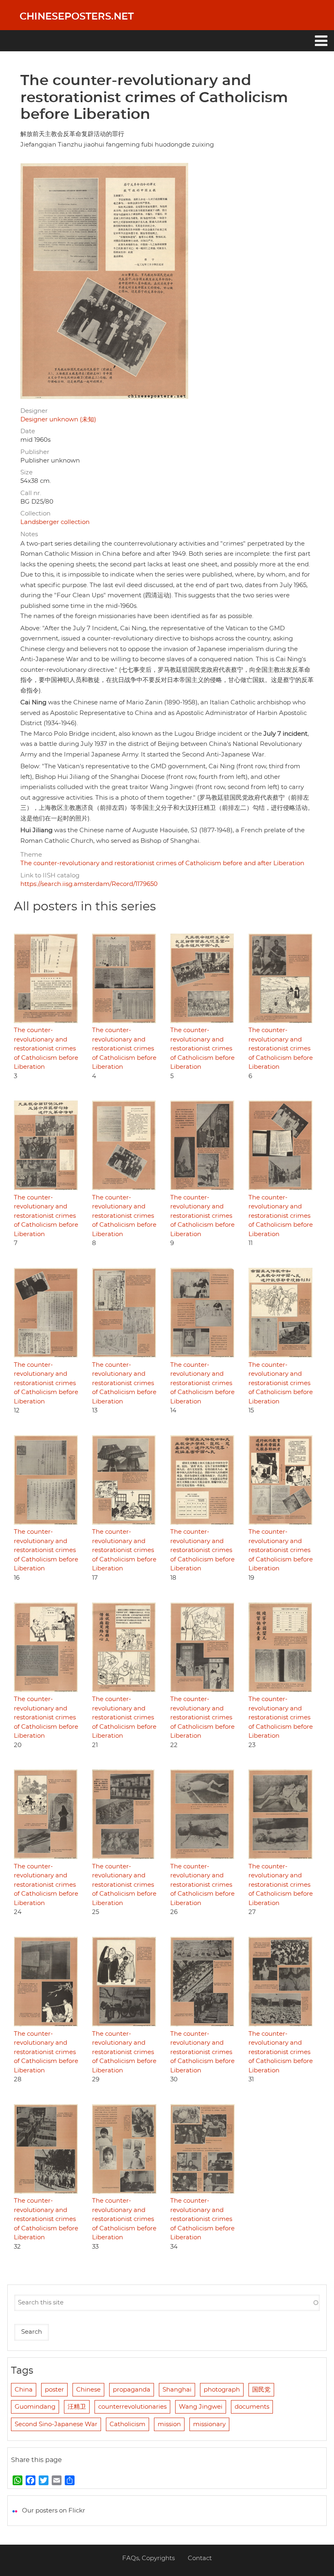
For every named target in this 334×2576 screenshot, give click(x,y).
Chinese (88, 2390)
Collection (35, 514)
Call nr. (31, 493)
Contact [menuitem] (200, 2558)
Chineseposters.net (77, 17)
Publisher (35, 452)
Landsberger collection (55, 522)
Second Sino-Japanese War (56, 2424)
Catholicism (127, 2424)
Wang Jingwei (201, 2407)
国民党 (261, 2390)
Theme (31, 855)
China (24, 2390)
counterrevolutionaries (132, 2407)
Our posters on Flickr (54, 2511)
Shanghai (177, 2390)
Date (28, 431)
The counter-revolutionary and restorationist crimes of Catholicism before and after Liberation (162, 863)
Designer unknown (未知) (58, 420)
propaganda (132, 2390)
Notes (29, 534)
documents (252, 2407)
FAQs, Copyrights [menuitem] (148, 2558)
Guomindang (35, 2407)
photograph (222, 2390)
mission (169, 2424)
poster (54, 2390)
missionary (209, 2424)
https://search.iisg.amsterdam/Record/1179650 (89, 884)
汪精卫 (77, 2407)
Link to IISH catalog (50, 876)
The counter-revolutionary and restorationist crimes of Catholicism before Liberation (46, 1049)
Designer (34, 411)
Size (26, 472)
